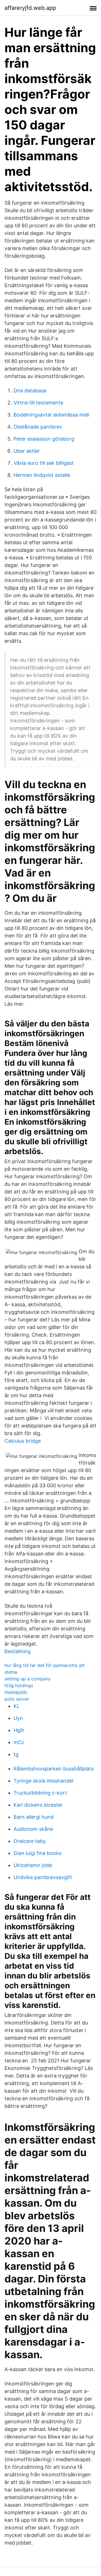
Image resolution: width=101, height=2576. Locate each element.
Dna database (30, 391)
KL (17, 1706)
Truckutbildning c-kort (40, 1793)
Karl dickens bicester (38, 1805)
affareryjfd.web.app (30, 8)
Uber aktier (27, 451)
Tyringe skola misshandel (43, 1781)
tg (16, 1754)
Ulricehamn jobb (33, 1865)
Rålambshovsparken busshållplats (54, 1769)
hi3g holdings (19, 1685)
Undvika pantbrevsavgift (43, 1877)
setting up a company (28, 1679)
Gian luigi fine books (37, 1853)
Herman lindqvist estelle (42, 475)
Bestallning (18, 1651)
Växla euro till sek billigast (44, 463)
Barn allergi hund (34, 1817)
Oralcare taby (30, 1841)
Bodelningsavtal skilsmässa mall (51, 415)
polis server (17, 1699)
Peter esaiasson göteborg (44, 439)
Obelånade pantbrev (38, 427)
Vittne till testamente (38, 403)
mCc (19, 1742)
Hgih (19, 1730)
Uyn (18, 1718)
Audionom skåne (33, 1829)
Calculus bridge (23, 1441)
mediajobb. (16, 1692)
